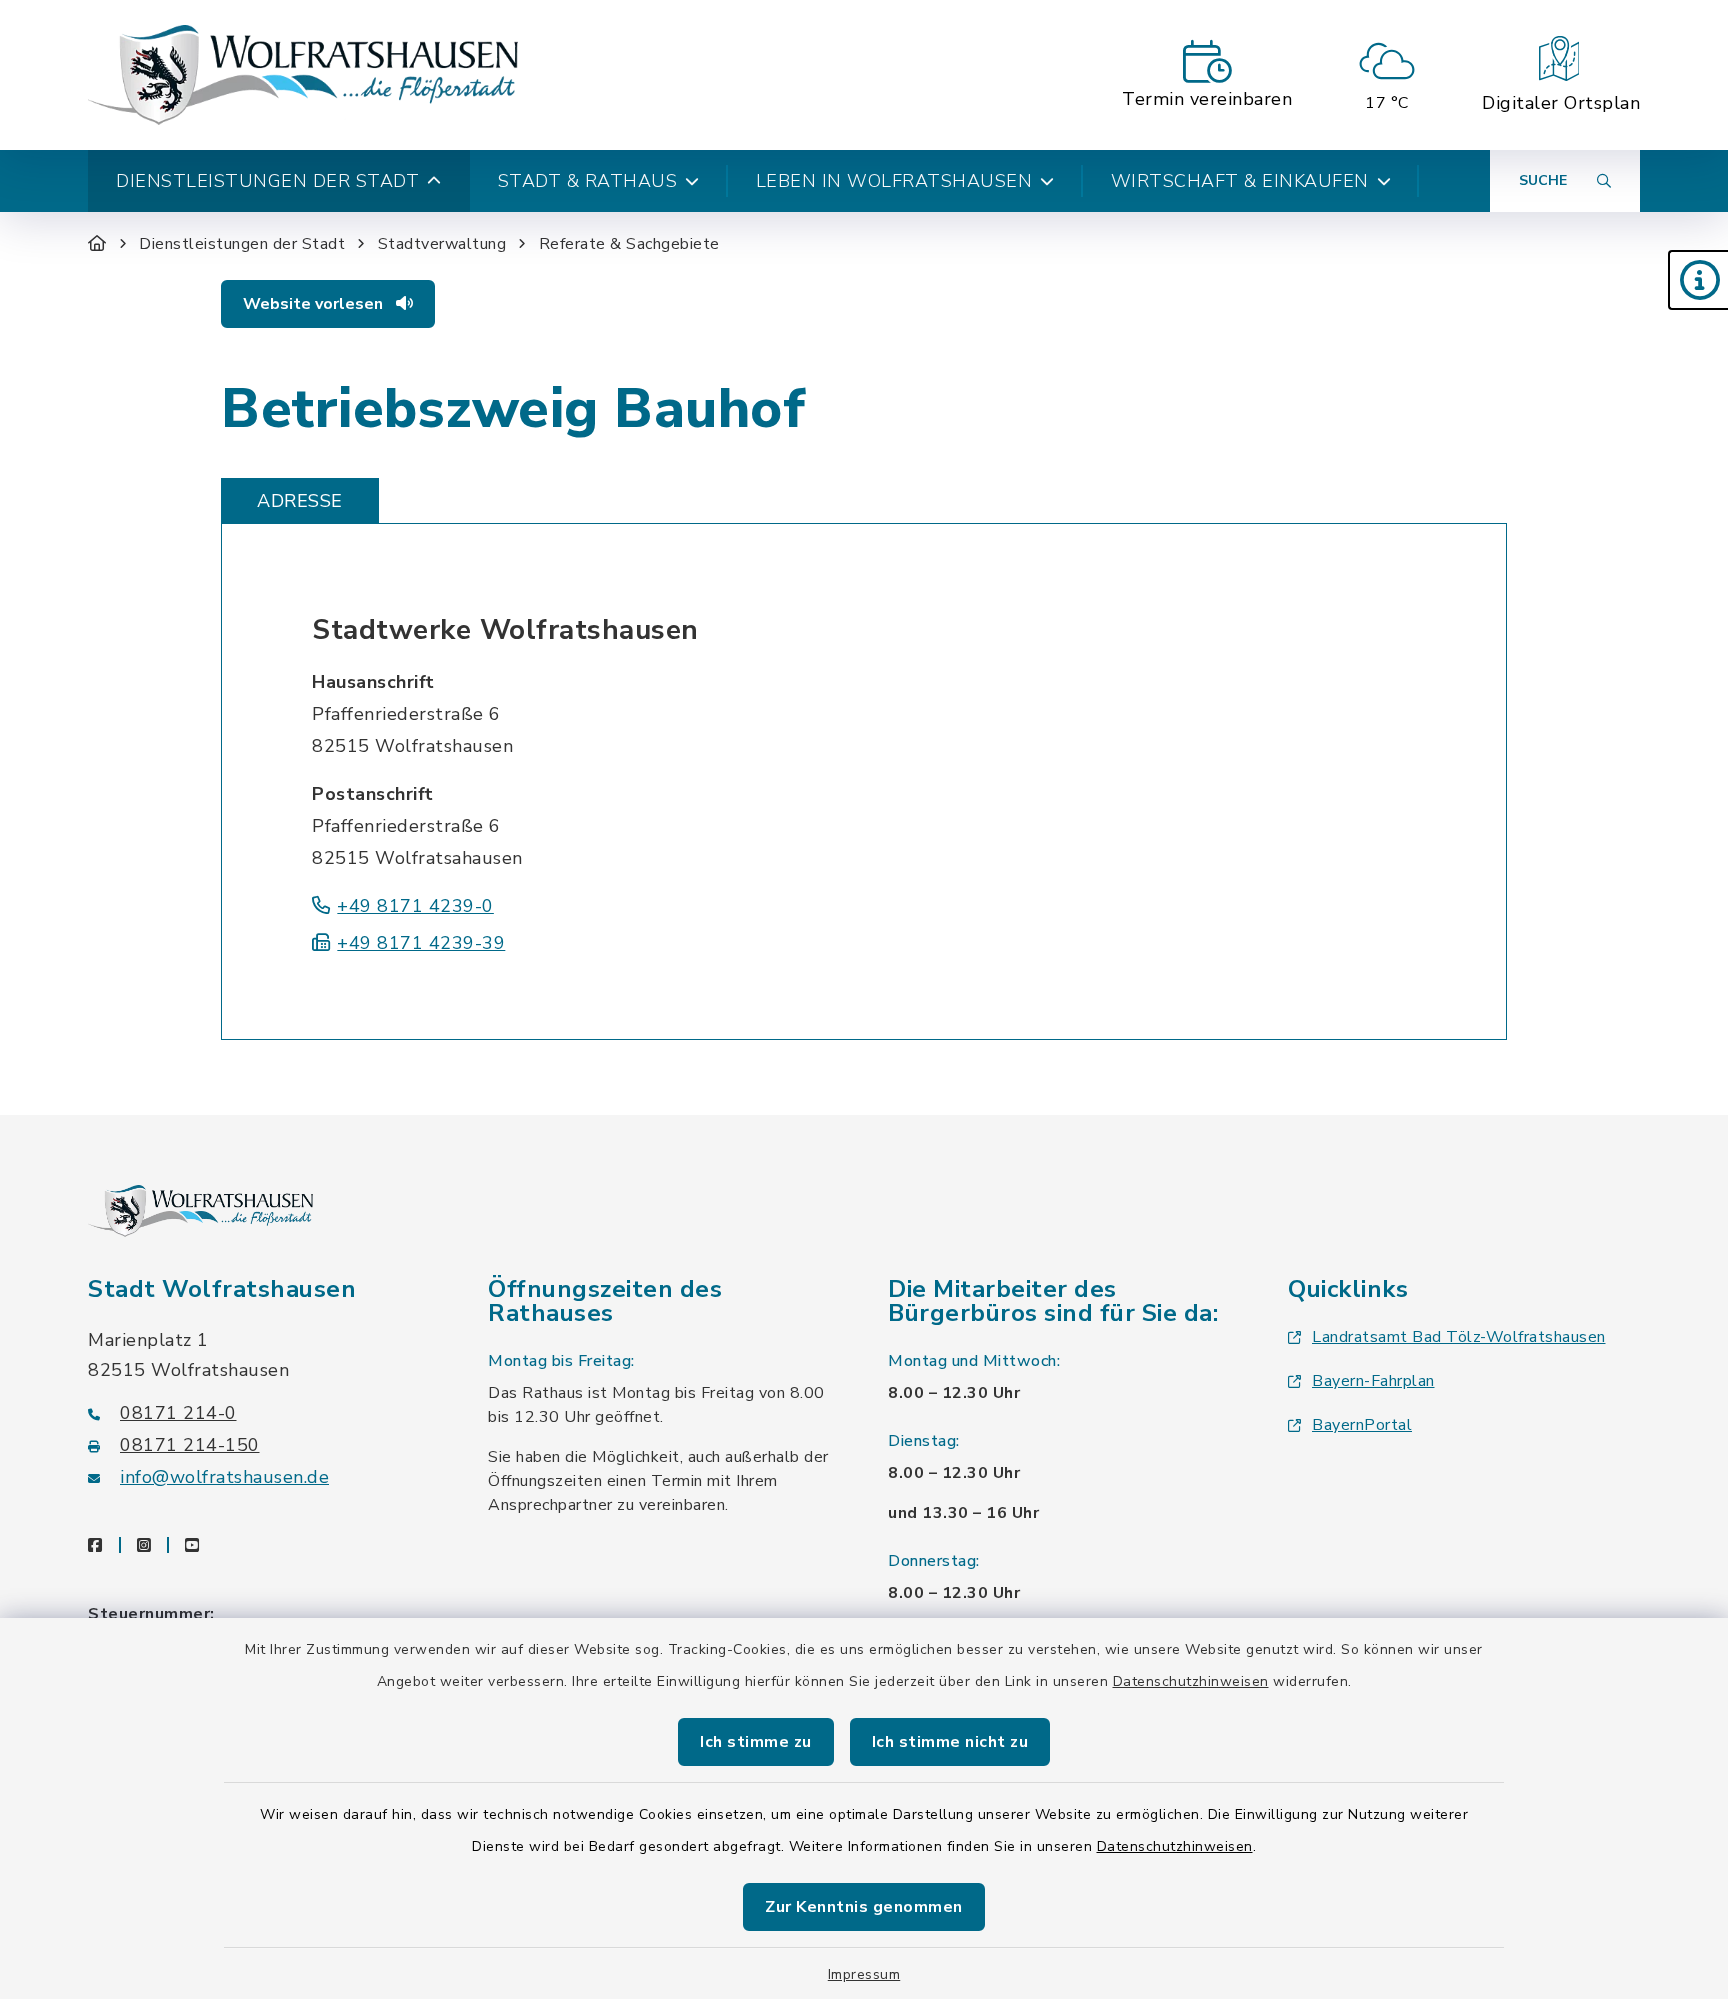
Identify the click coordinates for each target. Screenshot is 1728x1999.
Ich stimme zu (756, 1742)
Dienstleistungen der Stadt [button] (267, 181)
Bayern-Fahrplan (1373, 1381)
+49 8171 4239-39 (421, 943)
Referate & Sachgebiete (629, 244)
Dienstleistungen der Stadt (242, 244)
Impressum (864, 1974)
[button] (1698, 280)
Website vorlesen (315, 304)
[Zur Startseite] (97, 244)
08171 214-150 (190, 1445)
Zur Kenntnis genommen (864, 1907)
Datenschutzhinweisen (1191, 1681)
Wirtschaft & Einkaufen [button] (1240, 181)
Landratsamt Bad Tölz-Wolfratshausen (1459, 1337)
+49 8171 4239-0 (415, 906)
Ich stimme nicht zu (950, 1742)
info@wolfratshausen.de (224, 1477)
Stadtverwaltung (442, 244)
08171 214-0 (178, 1413)
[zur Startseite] (303, 75)
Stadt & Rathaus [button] (588, 181)
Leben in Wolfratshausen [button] (894, 181)
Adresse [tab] (300, 501)
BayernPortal (1362, 1425)
